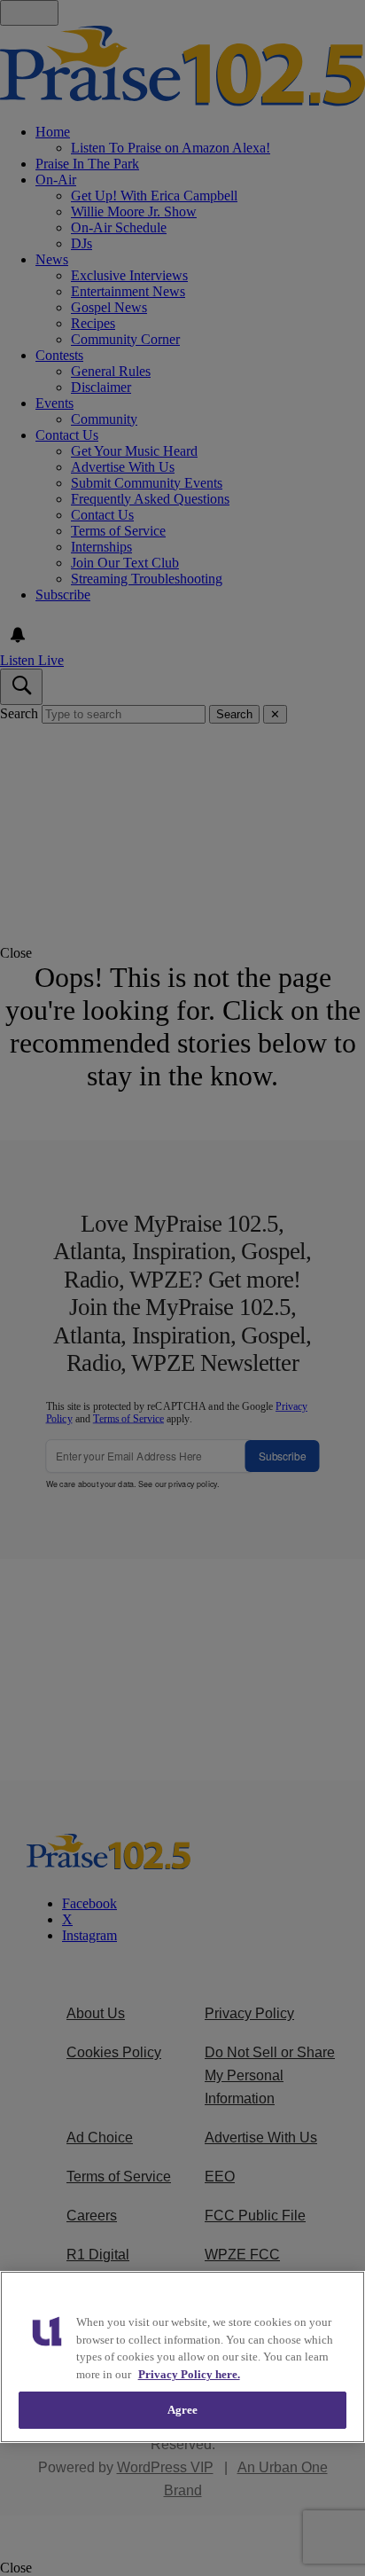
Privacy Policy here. (189, 2374)
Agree (183, 2410)
